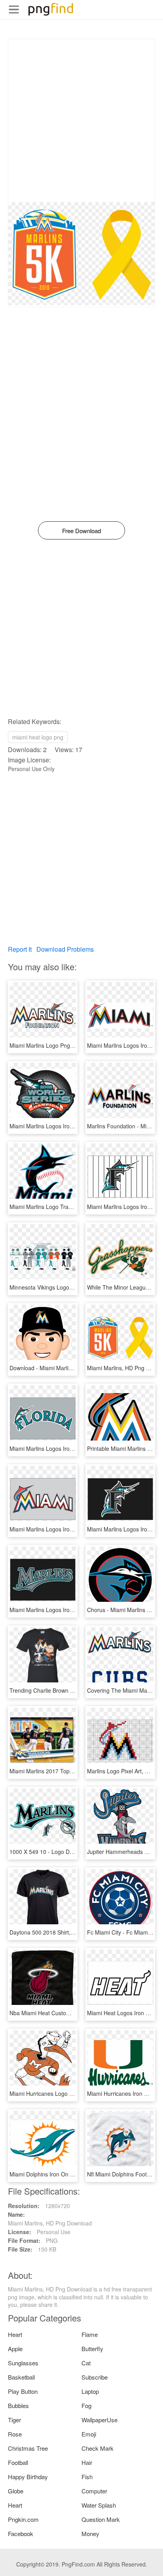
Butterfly (92, 2349)
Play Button (23, 2391)
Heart (15, 2334)
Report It (20, 949)
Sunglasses (23, 2363)
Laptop (90, 2391)
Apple (15, 2349)
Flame (90, 2334)
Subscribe (95, 2377)
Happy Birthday (28, 2477)
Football (18, 2462)
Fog (86, 2405)
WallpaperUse (100, 2420)
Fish (87, 2477)
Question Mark (101, 2519)
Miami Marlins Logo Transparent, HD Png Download (75, 1207)
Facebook (21, 2534)
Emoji (89, 2434)
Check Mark (98, 2448)
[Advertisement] (81, 121)
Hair (87, 2462)
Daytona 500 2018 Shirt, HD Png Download (64, 1932)
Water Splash (99, 2505)
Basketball (21, 2377)
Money (90, 2534)
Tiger (14, 2420)
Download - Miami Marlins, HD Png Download (66, 1368)
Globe (16, 2491)
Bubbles (18, 2405)
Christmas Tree (28, 2448)
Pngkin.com (23, 2519)
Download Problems (65, 949)
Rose (15, 2434)
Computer (94, 2491)
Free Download (81, 531)
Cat (86, 2363)
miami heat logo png (38, 737)
